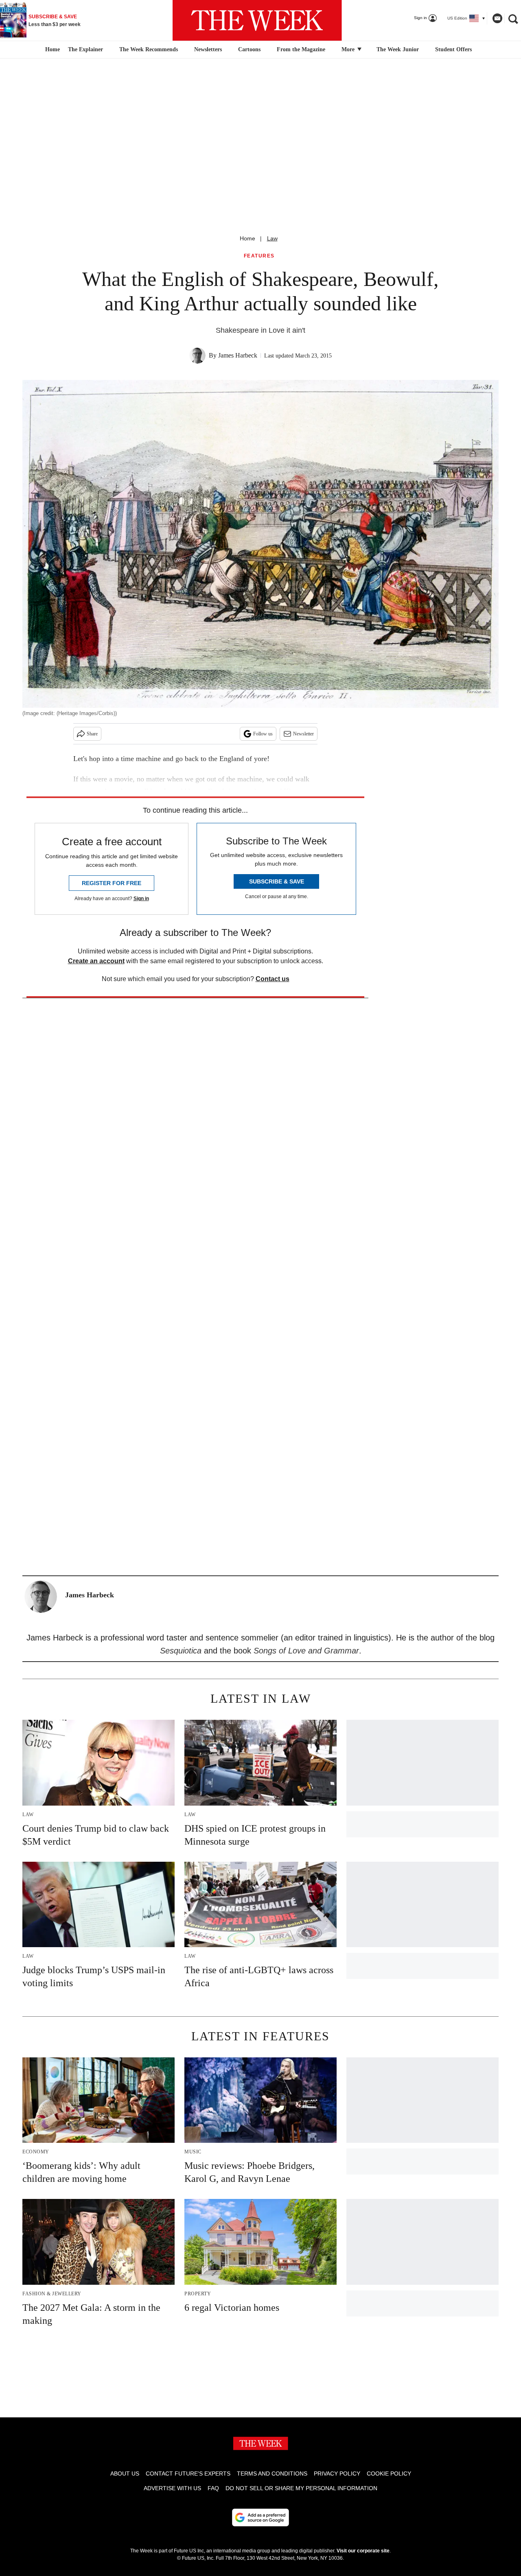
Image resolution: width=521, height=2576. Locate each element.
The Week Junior (398, 49)
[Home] (51, 50)
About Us (125, 2473)
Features (259, 256)
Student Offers (453, 49)
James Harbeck (238, 355)
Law (272, 238)
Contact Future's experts (188, 2473)
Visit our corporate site (363, 2551)
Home (247, 238)
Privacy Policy (337, 2473)
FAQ (213, 2488)
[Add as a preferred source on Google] (260, 2517)
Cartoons (249, 49)
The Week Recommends (149, 49)
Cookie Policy (389, 2473)
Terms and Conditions (272, 2473)
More (349, 49)
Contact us (273, 979)
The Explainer (85, 49)
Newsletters (208, 49)
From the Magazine (301, 49)
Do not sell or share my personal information (301, 2488)
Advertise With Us (172, 2488)
